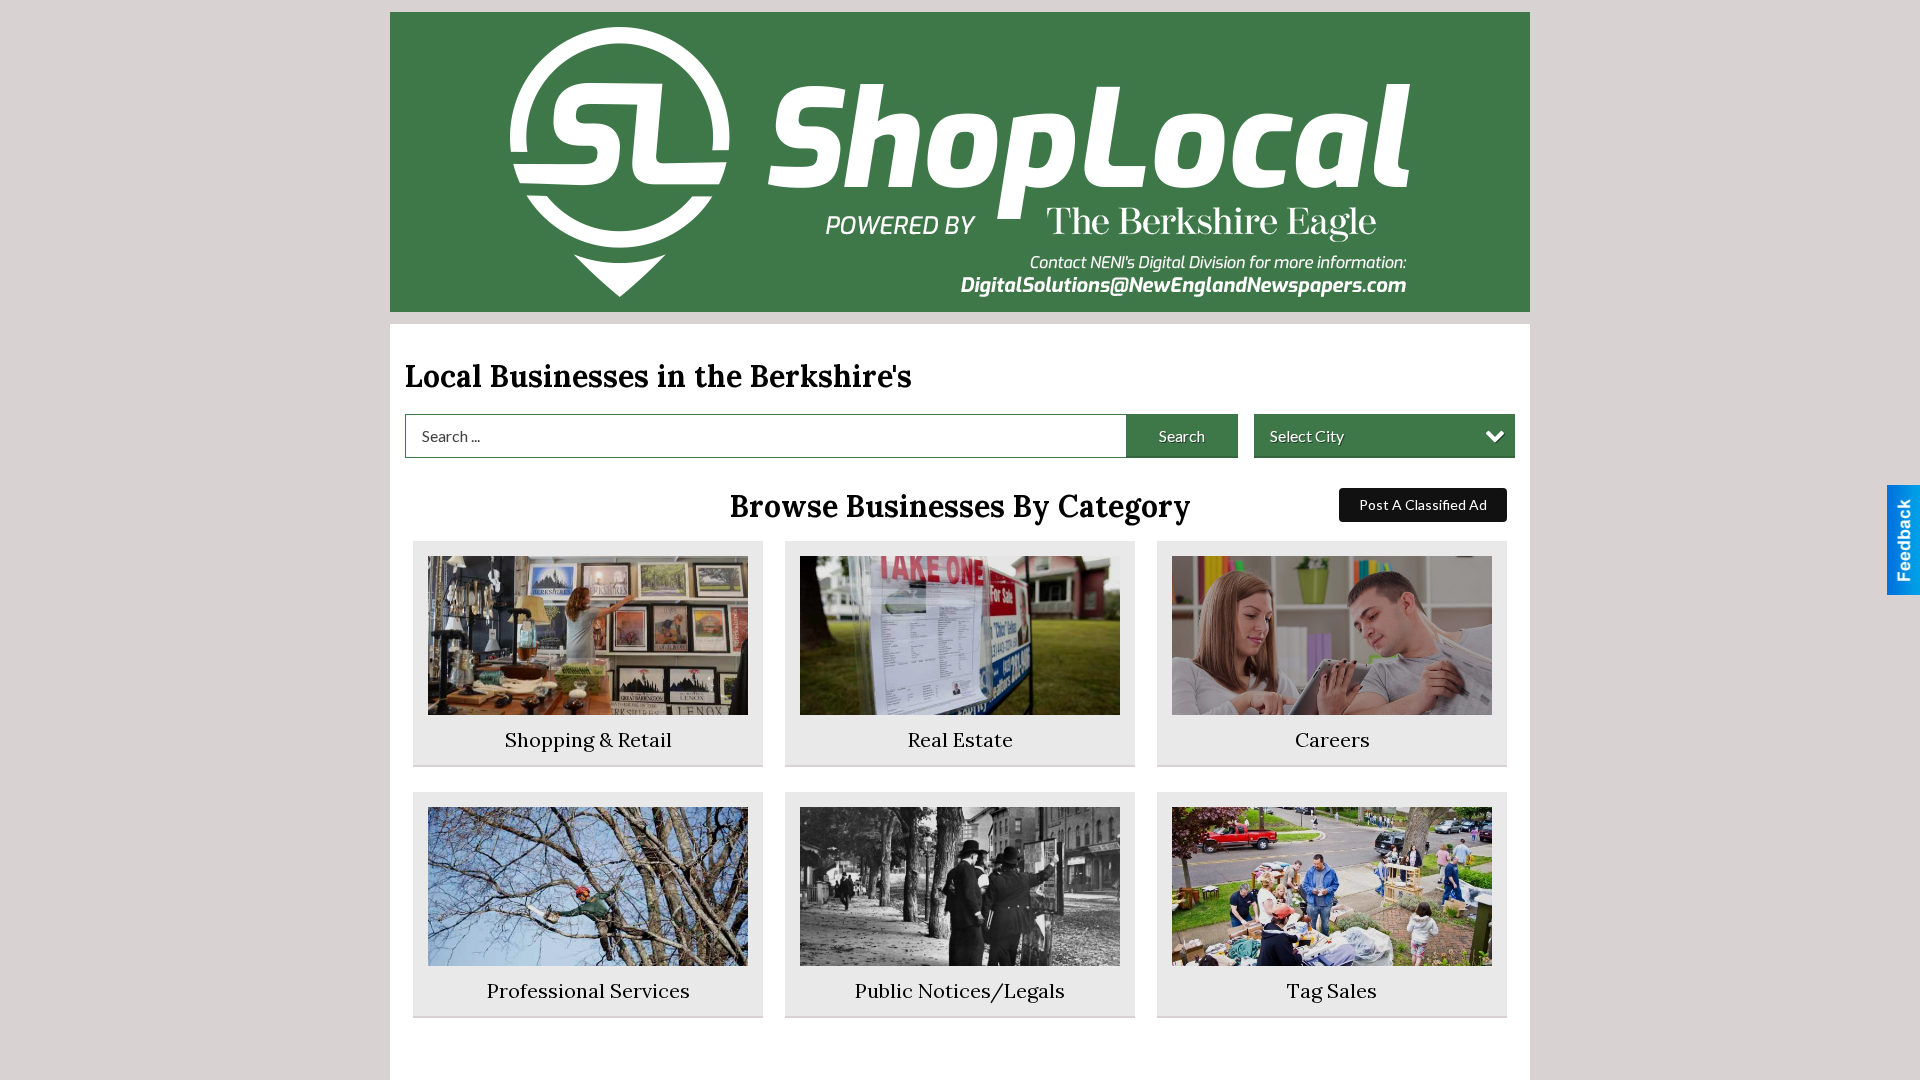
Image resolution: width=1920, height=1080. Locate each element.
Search (1182, 435)
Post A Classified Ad (1423, 504)
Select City (1307, 435)
